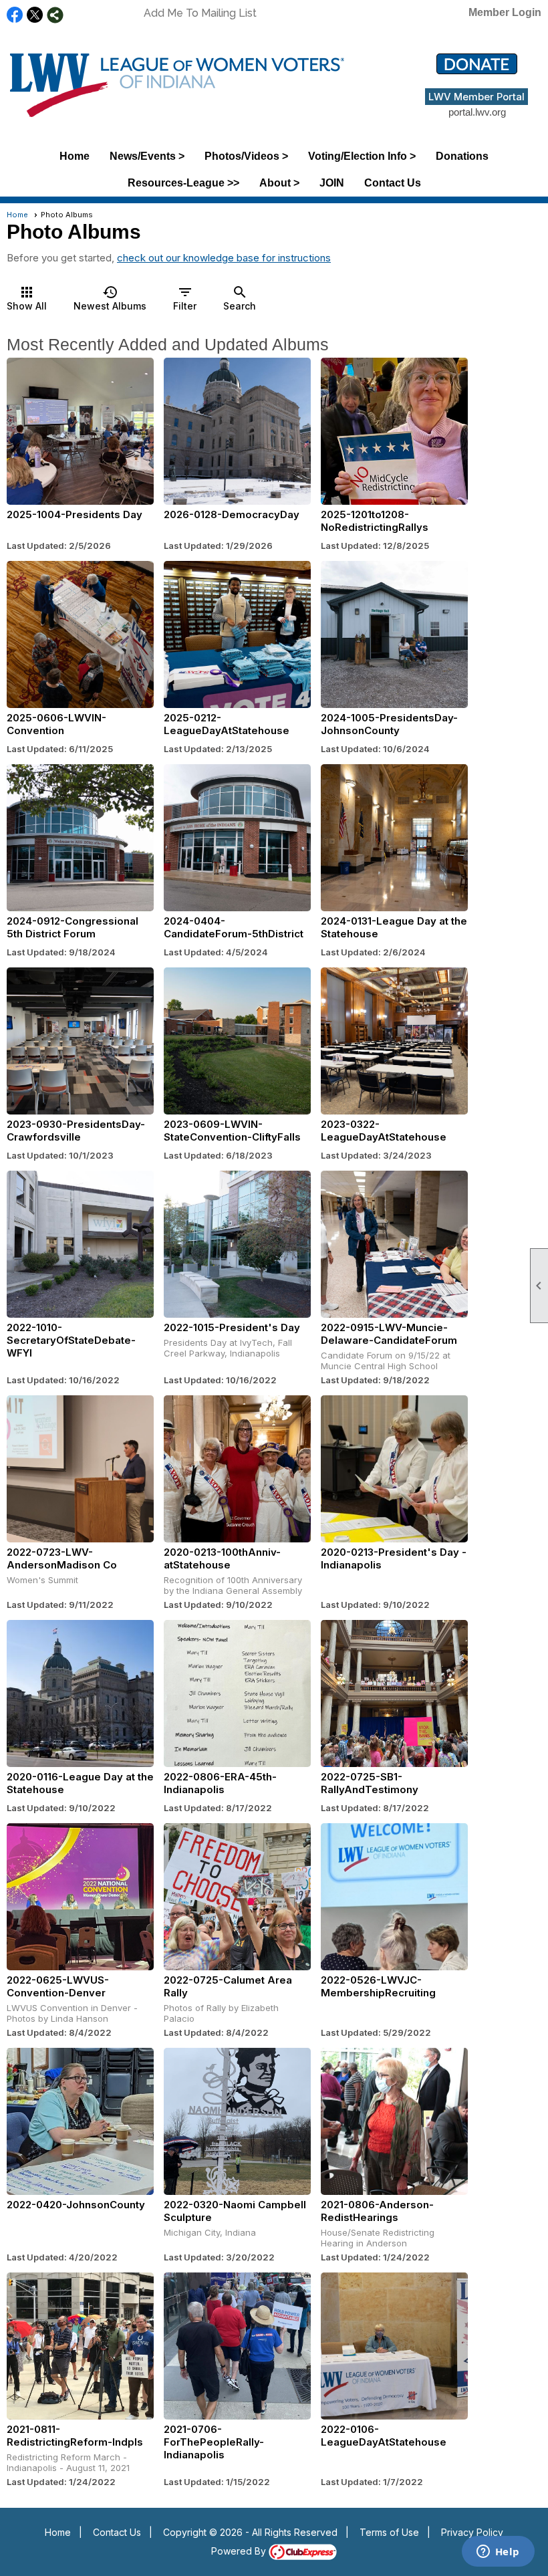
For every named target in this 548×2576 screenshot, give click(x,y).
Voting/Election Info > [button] (362, 156)
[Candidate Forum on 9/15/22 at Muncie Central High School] (394, 1244)
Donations (462, 156)
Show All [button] (27, 298)
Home (75, 156)
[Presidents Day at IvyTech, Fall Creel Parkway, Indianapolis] (237, 1244)
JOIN (332, 183)
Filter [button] (185, 298)
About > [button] (279, 183)
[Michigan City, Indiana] (237, 2121)
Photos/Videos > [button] (246, 156)
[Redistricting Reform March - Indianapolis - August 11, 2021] (80, 2346)
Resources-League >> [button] (183, 183)
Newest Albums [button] (110, 298)
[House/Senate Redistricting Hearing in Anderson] (394, 2121)
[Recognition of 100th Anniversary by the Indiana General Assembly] (237, 1469)
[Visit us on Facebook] (15, 15)
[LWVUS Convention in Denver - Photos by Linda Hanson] (80, 1897)
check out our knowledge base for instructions (224, 258)
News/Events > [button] (147, 156)
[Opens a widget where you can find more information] (498, 2553)
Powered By (240, 2551)
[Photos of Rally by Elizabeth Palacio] (237, 1897)
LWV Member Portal (476, 97)
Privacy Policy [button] (472, 2532)
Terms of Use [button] (389, 2532)
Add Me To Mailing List (200, 13)
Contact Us (393, 183)
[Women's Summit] (80, 1469)
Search (240, 298)
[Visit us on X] (35, 15)
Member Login (505, 12)
